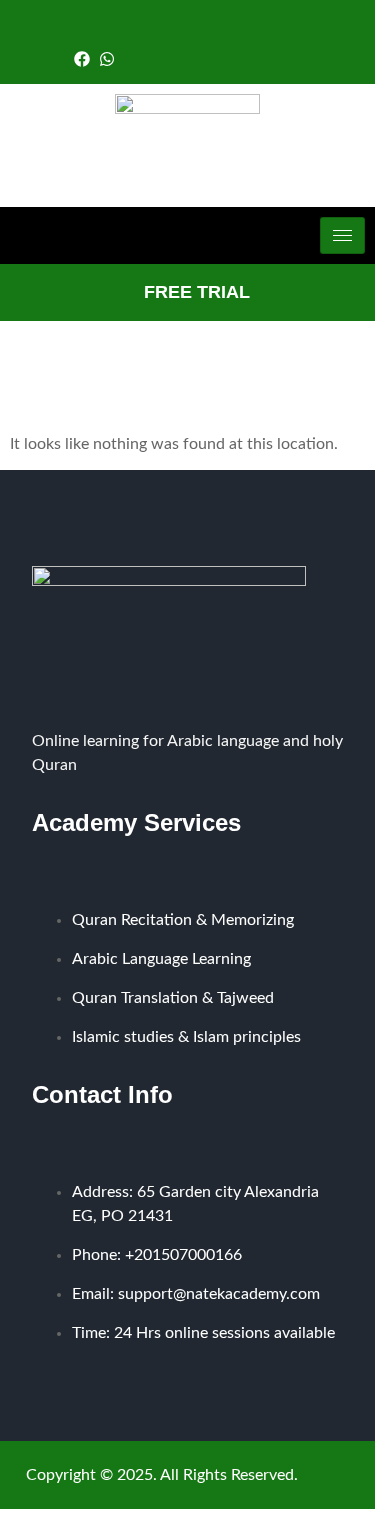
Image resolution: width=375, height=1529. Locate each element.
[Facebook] (82, 59)
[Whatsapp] (107, 59)
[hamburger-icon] (342, 235)
